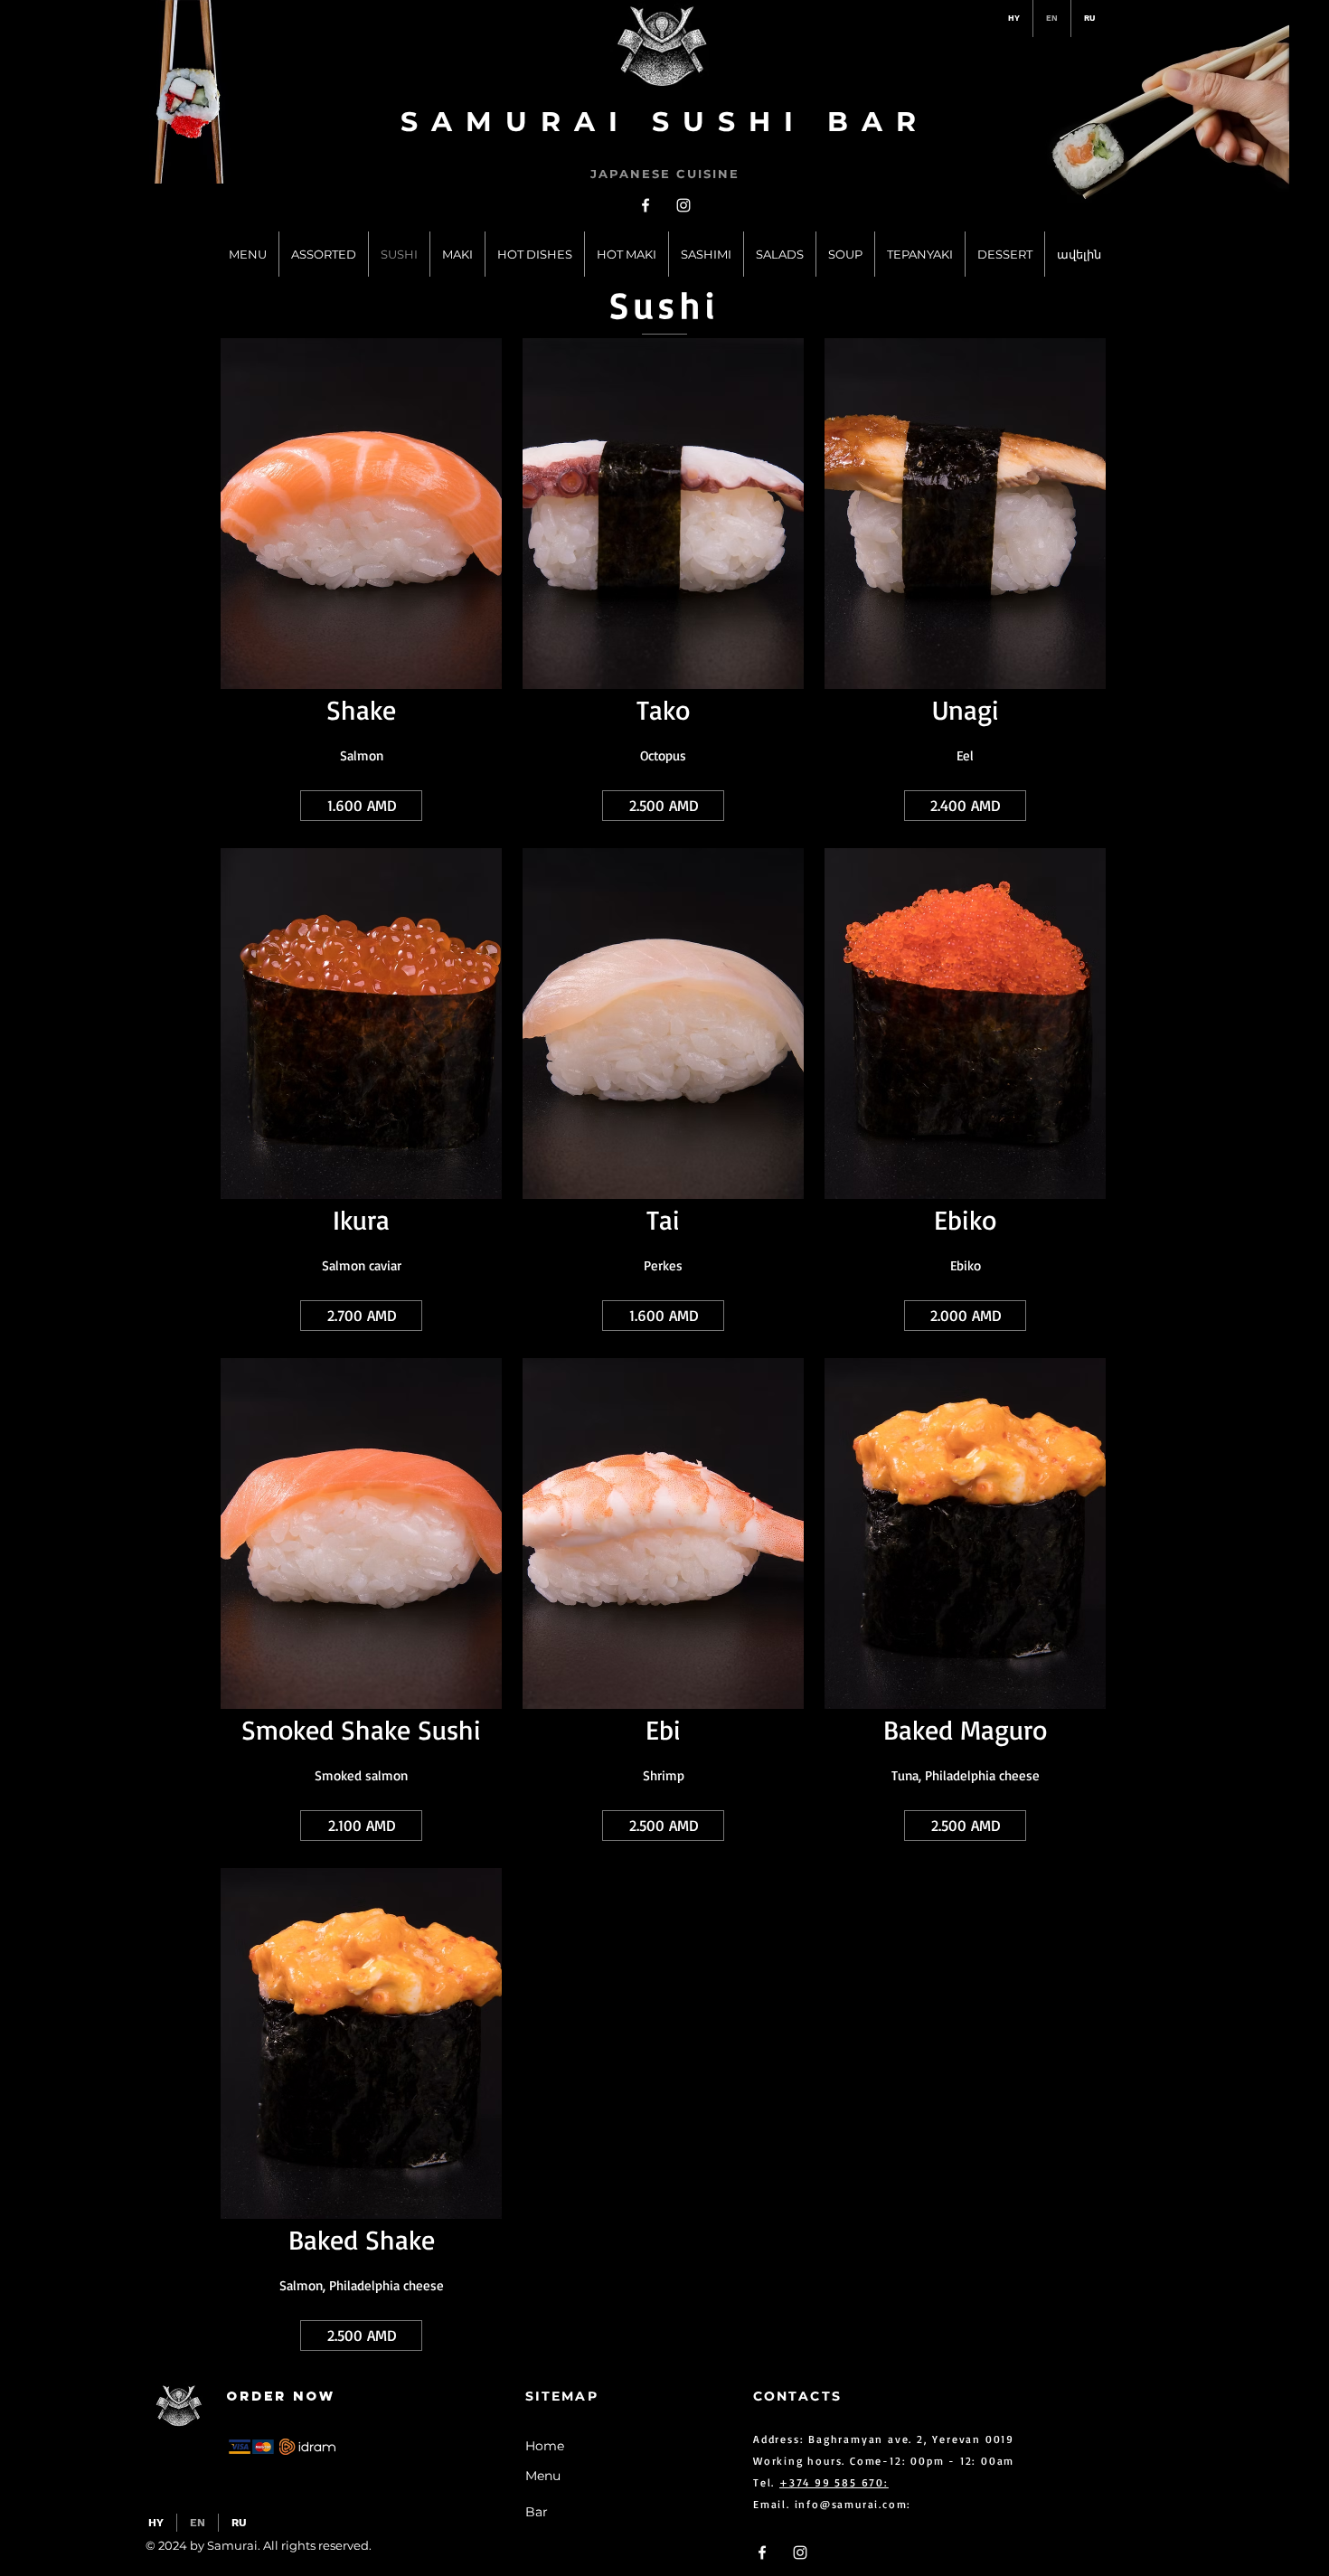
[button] (361, 806)
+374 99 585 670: (834, 2482)
